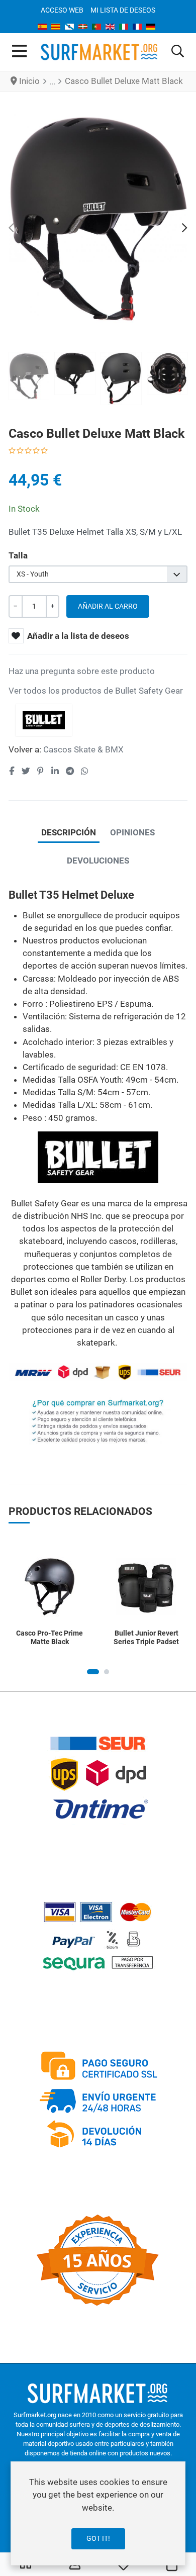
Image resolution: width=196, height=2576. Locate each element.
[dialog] (98, 2513)
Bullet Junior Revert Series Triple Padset (146, 1637)
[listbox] (98, 574)
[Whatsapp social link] (85, 771)
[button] (178, 52)
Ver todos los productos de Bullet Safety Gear (96, 691)
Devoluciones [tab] (98, 861)
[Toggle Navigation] (19, 52)
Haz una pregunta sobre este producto (82, 671)
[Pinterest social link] (40, 771)
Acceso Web (62, 10)
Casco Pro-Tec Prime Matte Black (50, 1637)
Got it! (98, 2538)
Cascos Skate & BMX (83, 749)
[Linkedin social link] (55, 771)
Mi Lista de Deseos (123, 10)
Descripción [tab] (69, 832)
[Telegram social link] (70, 771)
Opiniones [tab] (132, 832)
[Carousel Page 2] (107, 1672)
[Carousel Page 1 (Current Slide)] (93, 1672)
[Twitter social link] (26, 771)
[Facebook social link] (12, 771)
